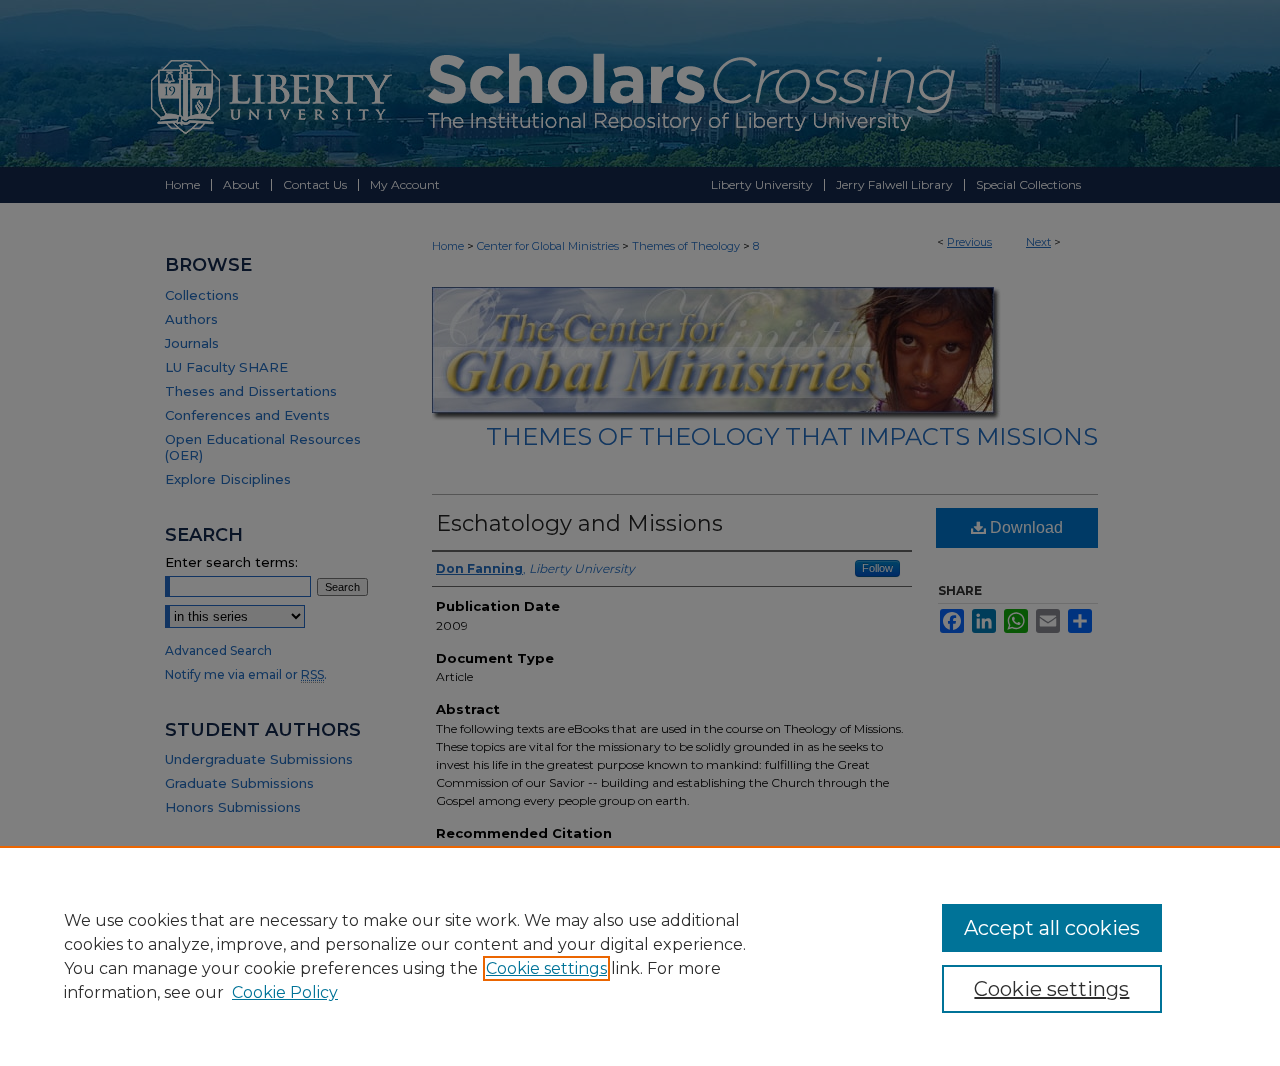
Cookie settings (546, 968)
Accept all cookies (1052, 928)
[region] (640, 956)
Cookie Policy (285, 992)
